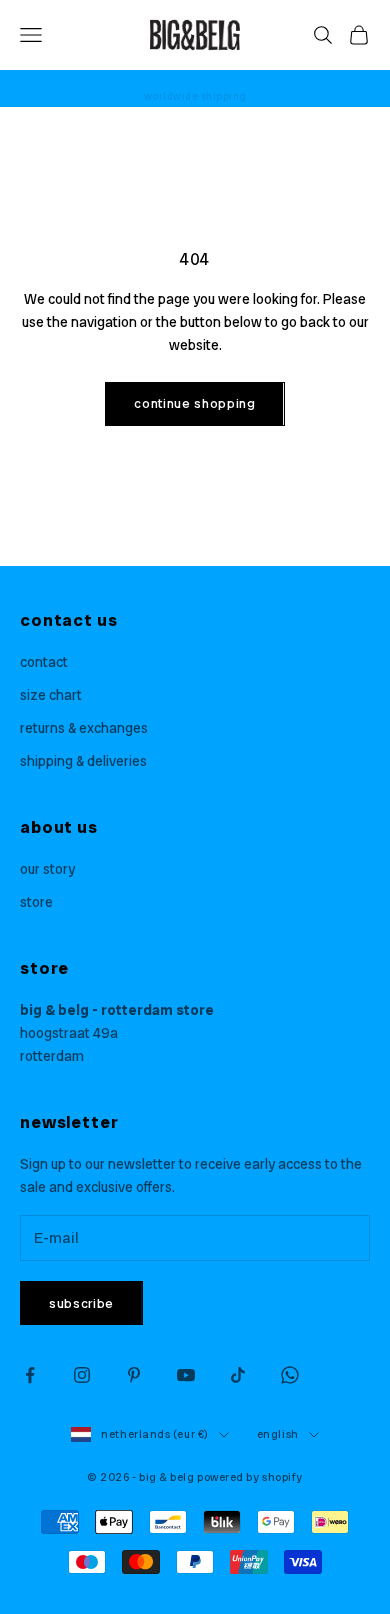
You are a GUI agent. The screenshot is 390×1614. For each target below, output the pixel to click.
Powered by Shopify (250, 1477)
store (36, 902)
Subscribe (81, 1303)
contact (44, 662)
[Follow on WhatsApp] (290, 1375)
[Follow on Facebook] (30, 1375)
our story (47, 869)
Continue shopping (194, 403)
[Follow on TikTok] (238, 1375)
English (278, 1434)
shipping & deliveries (83, 761)
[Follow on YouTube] (186, 1375)
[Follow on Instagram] (82, 1375)
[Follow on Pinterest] (134, 1375)
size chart (51, 695)
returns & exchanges (84, 728)
